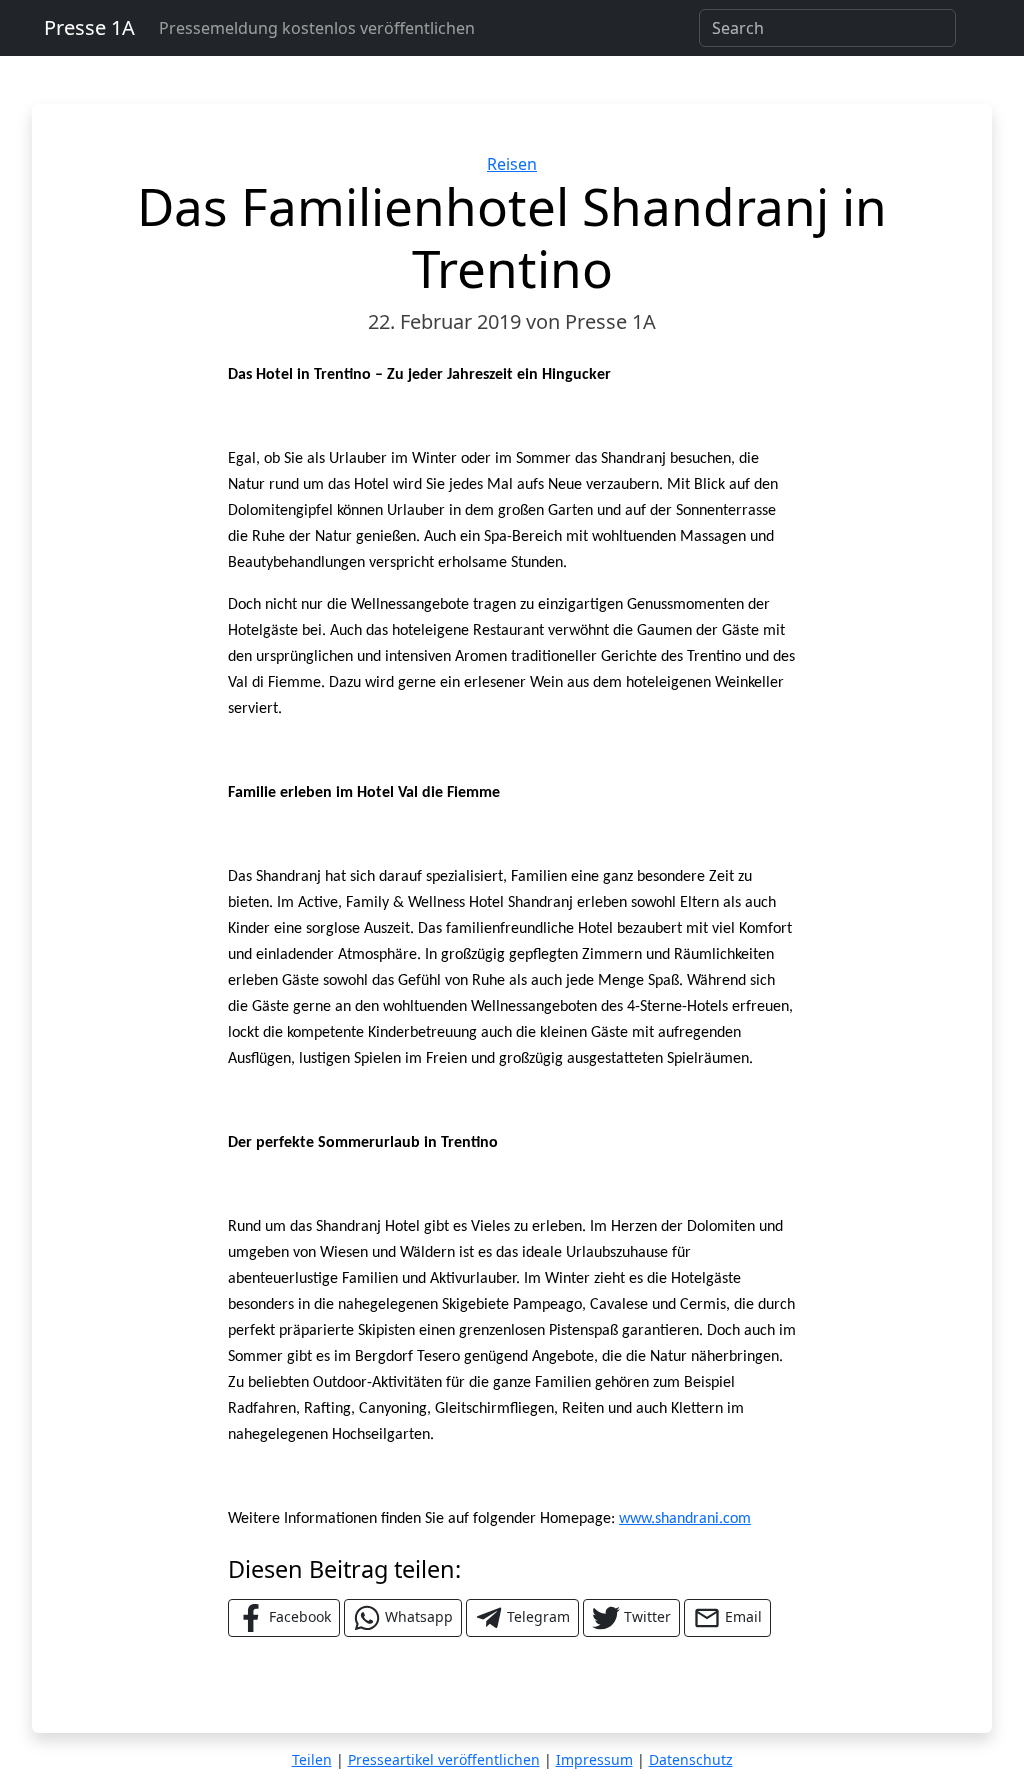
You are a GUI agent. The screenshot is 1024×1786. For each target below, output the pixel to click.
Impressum (594, 1759)
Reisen (512, 164)
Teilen (312, 1759)
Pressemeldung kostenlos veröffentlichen (317, 28)
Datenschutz (691, 1759)
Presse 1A (89, 27)
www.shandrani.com (685, 1519)
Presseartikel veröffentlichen (444, 1759)
